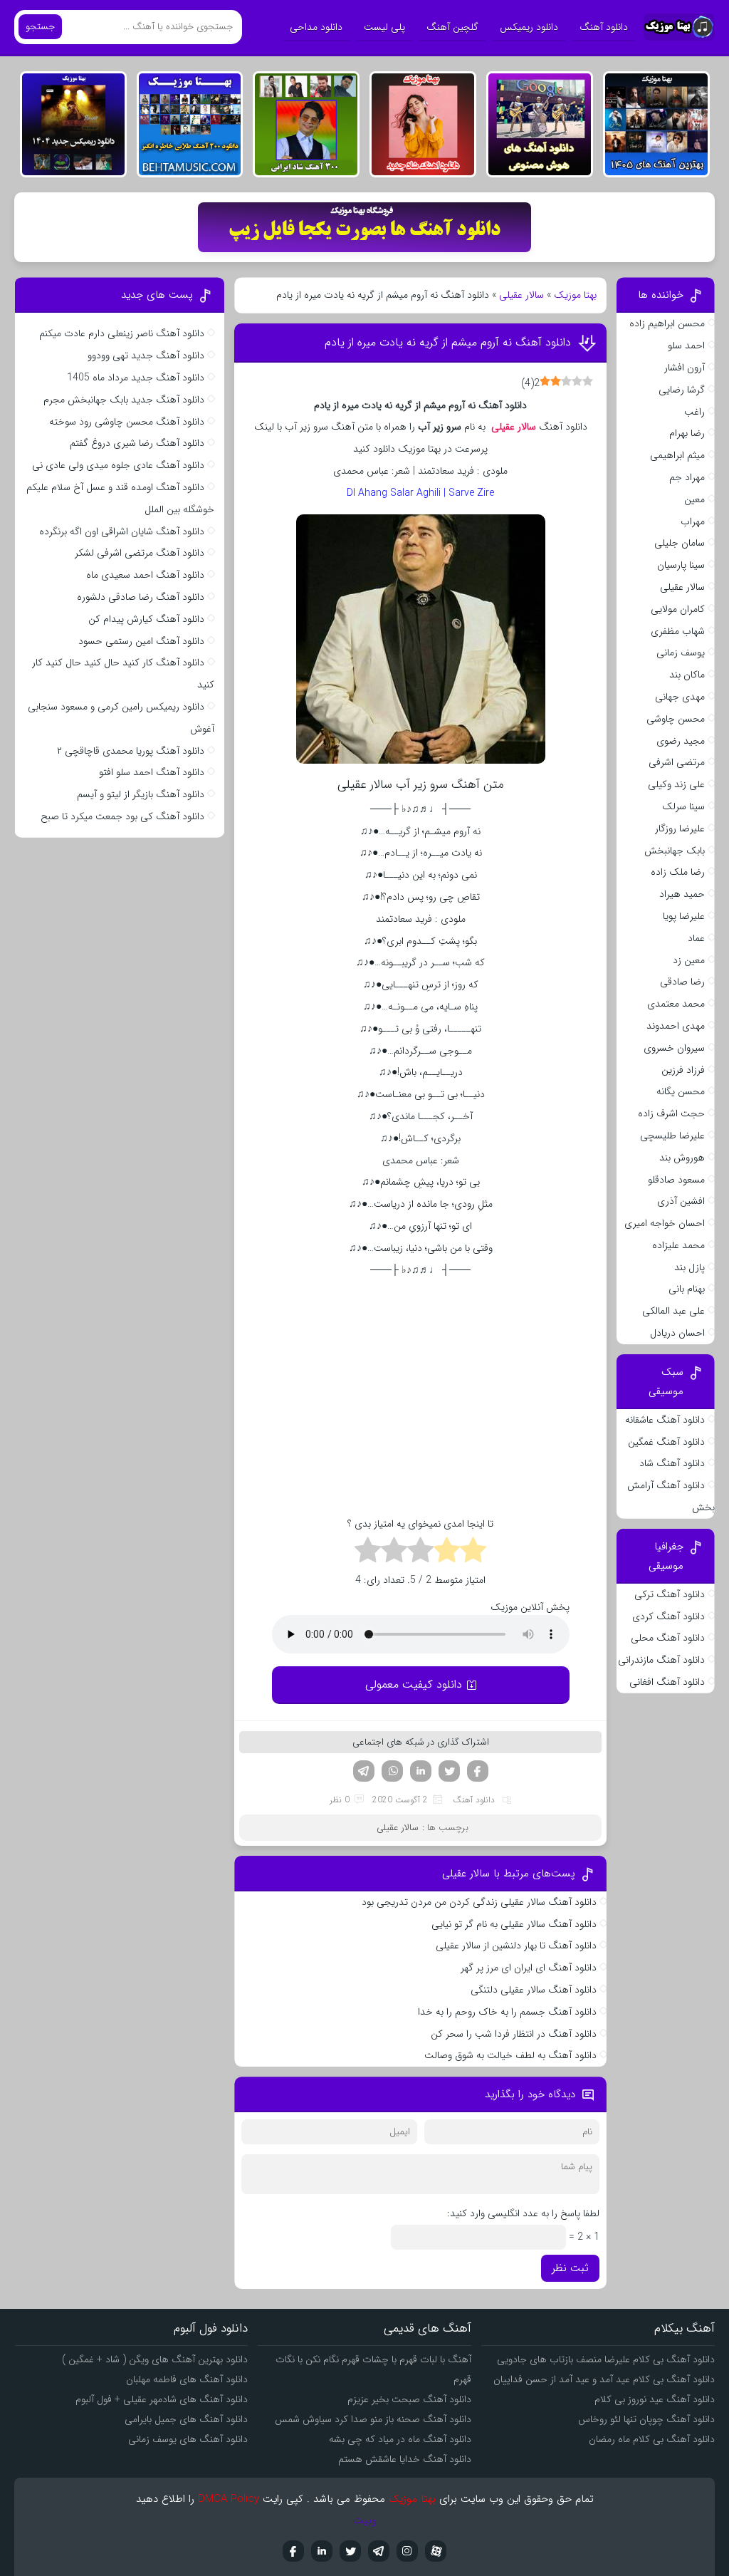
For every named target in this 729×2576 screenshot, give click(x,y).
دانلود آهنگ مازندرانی (661, 1660)
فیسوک (478, 1771)
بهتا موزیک (575, 295)
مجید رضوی (681, 741)
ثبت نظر (570, 2268)
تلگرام (364, 1771)
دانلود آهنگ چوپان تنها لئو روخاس (646, 2419)
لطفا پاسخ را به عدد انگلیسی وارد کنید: (523, 2213)
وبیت (365, 2520)
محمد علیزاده (678, 1245)
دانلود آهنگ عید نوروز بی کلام (655, 2399)
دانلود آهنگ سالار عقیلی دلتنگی (534, 1990)
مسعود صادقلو (676, 1180)
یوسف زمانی (681, 653)
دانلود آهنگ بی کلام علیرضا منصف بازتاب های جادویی (606, 2359)
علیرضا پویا (684, 916)
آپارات (436, 2551)
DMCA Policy (229, 2499)
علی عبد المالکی (673, 1311)
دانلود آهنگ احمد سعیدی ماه (145, 575)
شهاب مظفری (678, 631)
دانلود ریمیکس (529, 27)
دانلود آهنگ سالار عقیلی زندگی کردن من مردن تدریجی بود (479, 1902)
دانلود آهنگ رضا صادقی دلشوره (141, 597)
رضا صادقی (682, 982)
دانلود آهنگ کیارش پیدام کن (146, 619)
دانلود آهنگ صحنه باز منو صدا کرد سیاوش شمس (373, 2419)
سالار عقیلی (521, 295)
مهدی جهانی (680, 697)
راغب (694, 412)
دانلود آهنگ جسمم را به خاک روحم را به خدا (507, 2012)
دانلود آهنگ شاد (672, 1463)
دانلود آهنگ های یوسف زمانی (188, 2439)
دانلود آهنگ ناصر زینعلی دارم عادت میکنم (122, 333)
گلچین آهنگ (452, 27)
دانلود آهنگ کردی (668, 1616)
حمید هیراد (682, 894)
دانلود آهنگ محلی (668, 1638)
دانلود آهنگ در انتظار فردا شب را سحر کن (514, 2034)
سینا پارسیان (681, 565)
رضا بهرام (687, 433)
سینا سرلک (683, 806)
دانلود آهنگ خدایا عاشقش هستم (405, 2459)
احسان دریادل (677, 1333)
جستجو (40, 27)
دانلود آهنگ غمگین (666, 1442)
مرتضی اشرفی (677, 762)
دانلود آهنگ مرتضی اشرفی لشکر (140, 553)
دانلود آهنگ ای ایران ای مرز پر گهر (529, 1968)
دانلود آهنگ (604, 27)
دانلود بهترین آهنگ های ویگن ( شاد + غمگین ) (155, 2359)
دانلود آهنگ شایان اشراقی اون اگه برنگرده (122, 531)
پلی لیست (384, 27)
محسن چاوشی (676, 719)
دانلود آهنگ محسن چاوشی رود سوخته (127, 422)
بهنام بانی (687, 1289)
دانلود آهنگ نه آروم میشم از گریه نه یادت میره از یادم (448, 342)
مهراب (693, 521)
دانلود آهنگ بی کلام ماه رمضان (652, 2439)
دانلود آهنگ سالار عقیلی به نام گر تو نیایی (514, 1924)
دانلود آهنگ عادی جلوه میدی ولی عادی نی (118, 465)
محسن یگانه (681, 1091)
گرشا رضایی (682, 390)
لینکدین (421, 1771)
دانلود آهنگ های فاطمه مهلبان (187, 2379)
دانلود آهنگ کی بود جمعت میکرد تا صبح (122, 816)
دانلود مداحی (316, 27)
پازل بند (689, 1267)
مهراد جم (687, 477)
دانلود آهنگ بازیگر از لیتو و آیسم (141, 794)
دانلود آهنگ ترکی (670, 1594)
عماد (696, 938)
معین (694, 499)
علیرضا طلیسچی (672, 1136)
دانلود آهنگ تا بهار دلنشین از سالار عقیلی (516, 1946)
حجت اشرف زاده (671, 1113)
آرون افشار (685, 368)
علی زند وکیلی (676, 784)
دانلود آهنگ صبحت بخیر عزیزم (409, 2399)
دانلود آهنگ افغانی (667, 1682)
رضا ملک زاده (678, 872)
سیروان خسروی (674, 1048)
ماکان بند (687, 675)
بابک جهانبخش (675, 851)
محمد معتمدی (676, 1004)
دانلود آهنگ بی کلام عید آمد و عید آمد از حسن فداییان (604, 2379)
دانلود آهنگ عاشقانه (665, 1420)
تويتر (350, 2551)
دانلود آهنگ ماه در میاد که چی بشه (400, 2439)
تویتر (449, 1771)
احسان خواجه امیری (665, 1223)
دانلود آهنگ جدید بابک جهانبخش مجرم (124, 400)
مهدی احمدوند (676, 1026)
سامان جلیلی (680, 543)
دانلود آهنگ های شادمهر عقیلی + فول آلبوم (162, 2399)
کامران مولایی (678, 609)
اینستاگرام (407, 2551)
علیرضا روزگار (680, 829)
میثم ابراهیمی (677, 455)
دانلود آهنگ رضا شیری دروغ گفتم (137, 443)
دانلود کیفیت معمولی (414, 1684)
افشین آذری (681, 1201)
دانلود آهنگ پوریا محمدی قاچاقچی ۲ (131, 751)
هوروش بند (682, 1158)
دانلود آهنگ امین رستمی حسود (141, 641)
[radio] (473, 1552)
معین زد (689, 960)
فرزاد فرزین (683, 1070)
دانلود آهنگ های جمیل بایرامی (186, 2419)
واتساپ (392, 1771)
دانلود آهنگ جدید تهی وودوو (146, 355)
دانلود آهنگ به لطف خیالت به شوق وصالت (510, 2055)
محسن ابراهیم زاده (667, 323)
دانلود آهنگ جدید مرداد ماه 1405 (136, 378)
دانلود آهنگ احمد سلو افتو (152, 772)
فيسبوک (293, 2551)
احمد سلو (686, 346)
